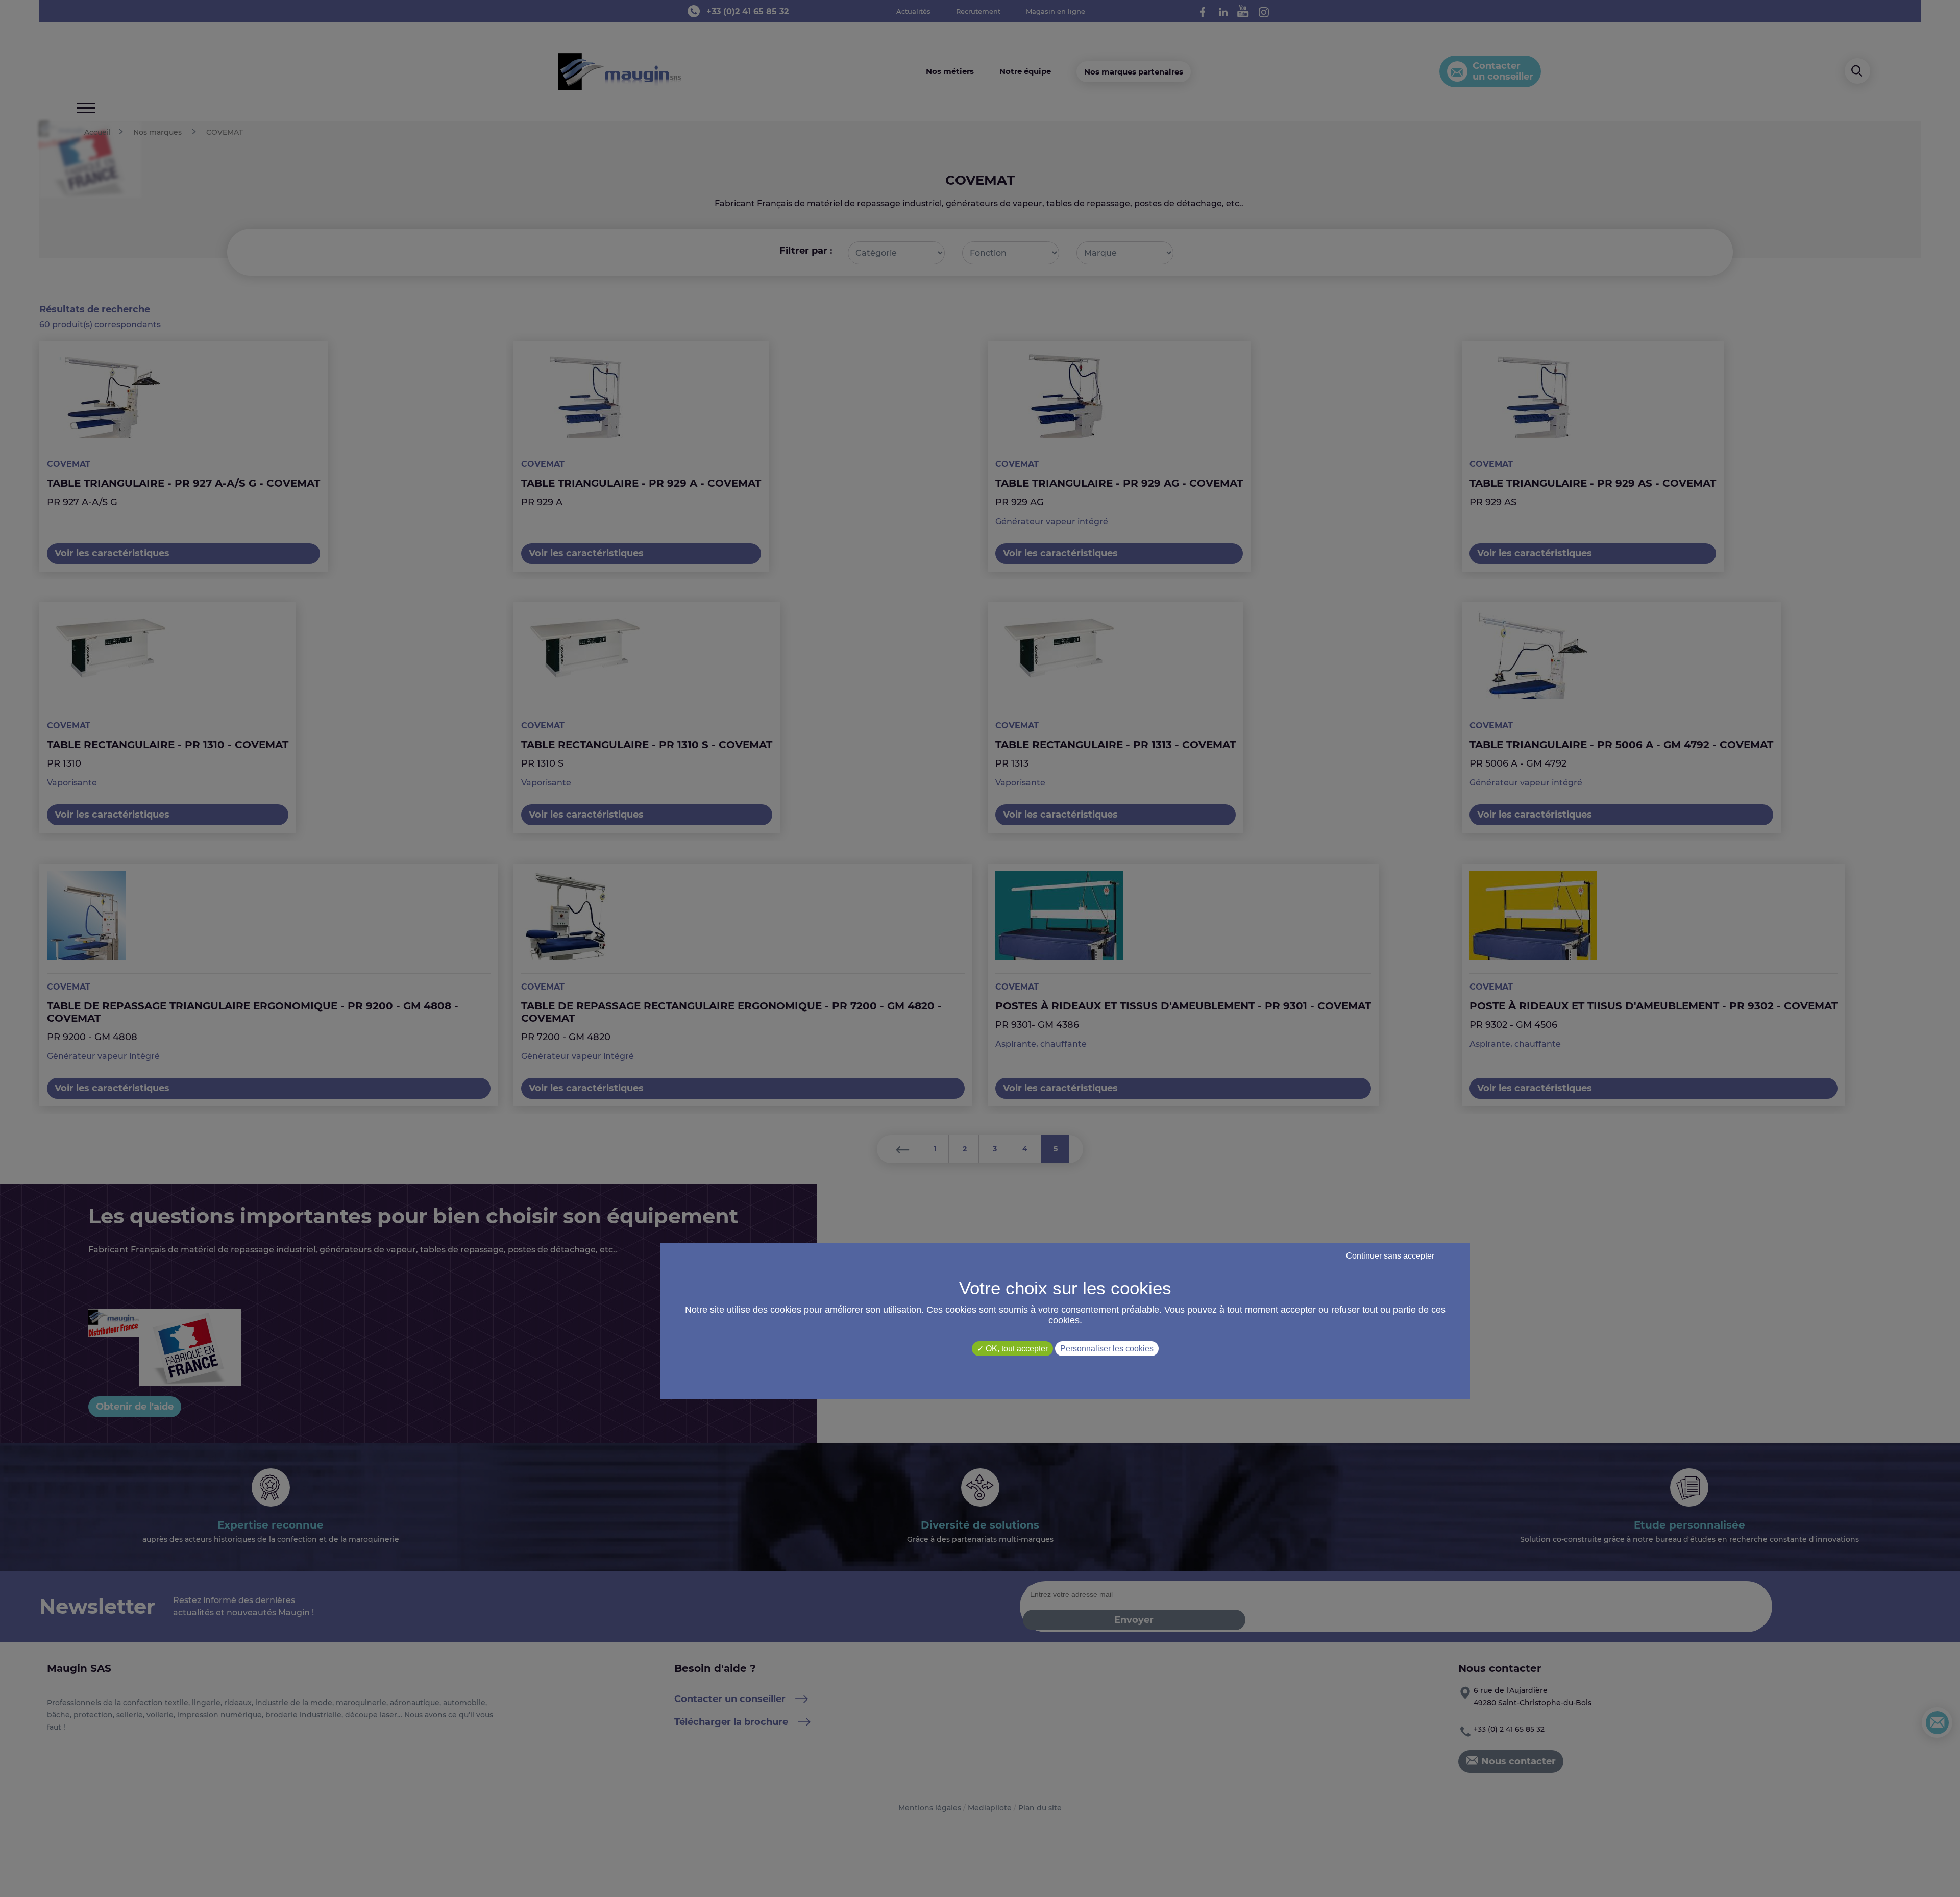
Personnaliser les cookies (1107, 1349)
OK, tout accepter (1016, 1349)
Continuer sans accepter (1390, 1256)
